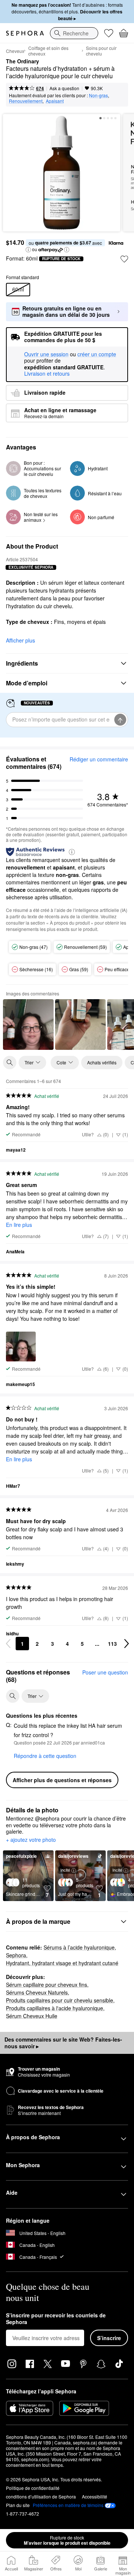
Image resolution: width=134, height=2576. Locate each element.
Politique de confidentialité (33, 2488)
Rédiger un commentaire (99, 759)
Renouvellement (26, 101)
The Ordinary (23, 61)
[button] (28, 250)
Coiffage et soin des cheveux (48, 51)
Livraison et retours (47, 373)
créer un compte (97, 354)
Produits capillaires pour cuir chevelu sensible (60, 2000)
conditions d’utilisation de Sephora (41, 2496)
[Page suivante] (127, 1644)
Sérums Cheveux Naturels (37, 1992)
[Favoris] (109, 33)
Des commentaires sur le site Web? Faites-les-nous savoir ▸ (63, 2043)
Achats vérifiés (102, 1062)
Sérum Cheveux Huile (32, 2016)
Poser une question (105, 1672)
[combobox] (74, 33)
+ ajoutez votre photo (31, 1840)
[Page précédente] (8, 1644)
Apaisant (55, 101)
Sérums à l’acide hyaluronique (79, 1947)
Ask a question (64, 88)
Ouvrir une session (46, 354)
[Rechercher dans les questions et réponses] (13, 1696)
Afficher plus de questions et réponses (62, 1780)
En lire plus (19, 1225)
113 (112, 1644)
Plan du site (18, 2505)
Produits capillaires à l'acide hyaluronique (55, 2008)
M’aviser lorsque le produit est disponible (67, 2540)
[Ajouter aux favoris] (124, 259)
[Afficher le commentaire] (28, 1025)
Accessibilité (95, 2496)
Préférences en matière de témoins (68, 2505)
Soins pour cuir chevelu (101, 51)
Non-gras (98, 95)
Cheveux (15, 51)
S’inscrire (109, 2338)
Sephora (16, 1955)
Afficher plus (20, 640)
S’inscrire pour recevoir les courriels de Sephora (56, 2319)
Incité (65, 1870)
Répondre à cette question (45, 1756)
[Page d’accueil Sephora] (25, 33)
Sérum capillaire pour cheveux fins (47, 1985)
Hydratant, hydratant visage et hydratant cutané (62, 1963)
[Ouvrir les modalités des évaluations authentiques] (72, 851)
